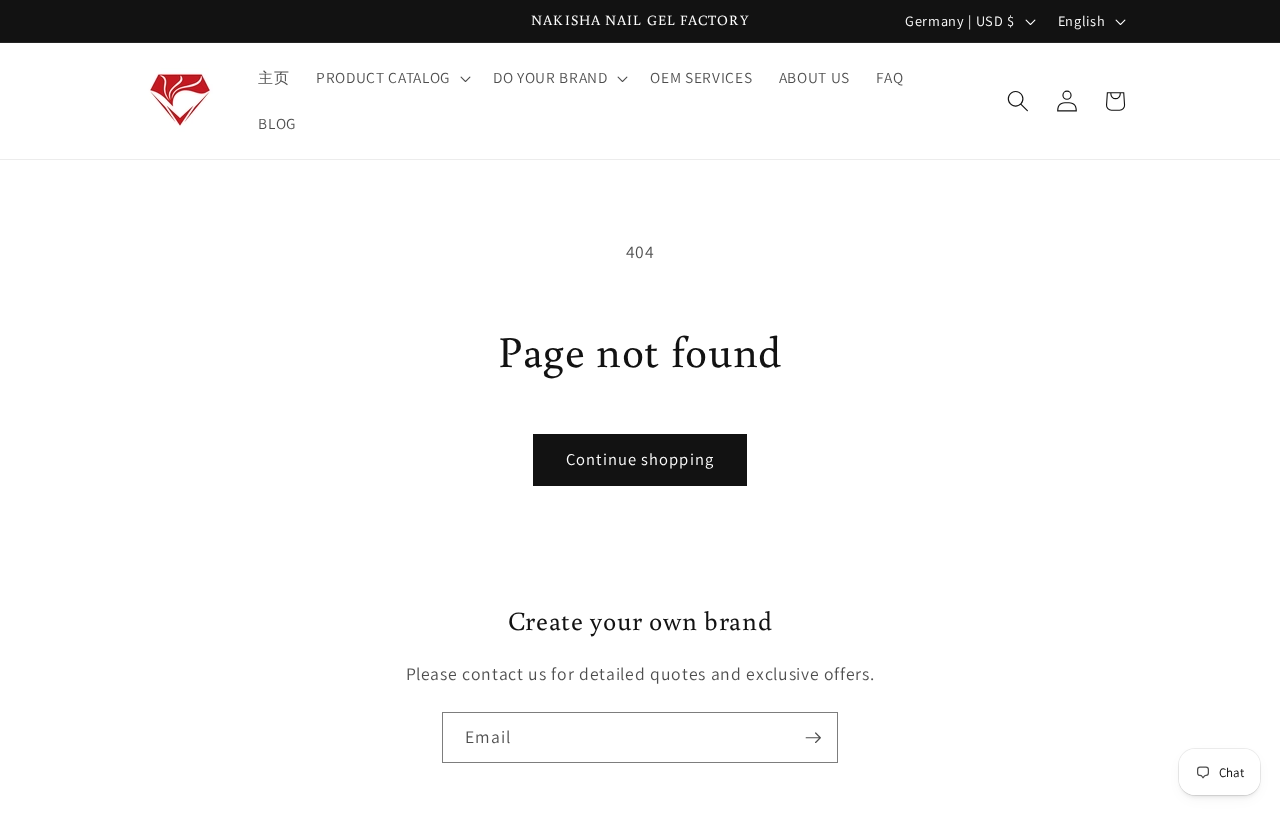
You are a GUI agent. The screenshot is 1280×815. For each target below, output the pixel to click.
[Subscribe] (813, 738)
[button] (391, 78)
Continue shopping (640, 459)
